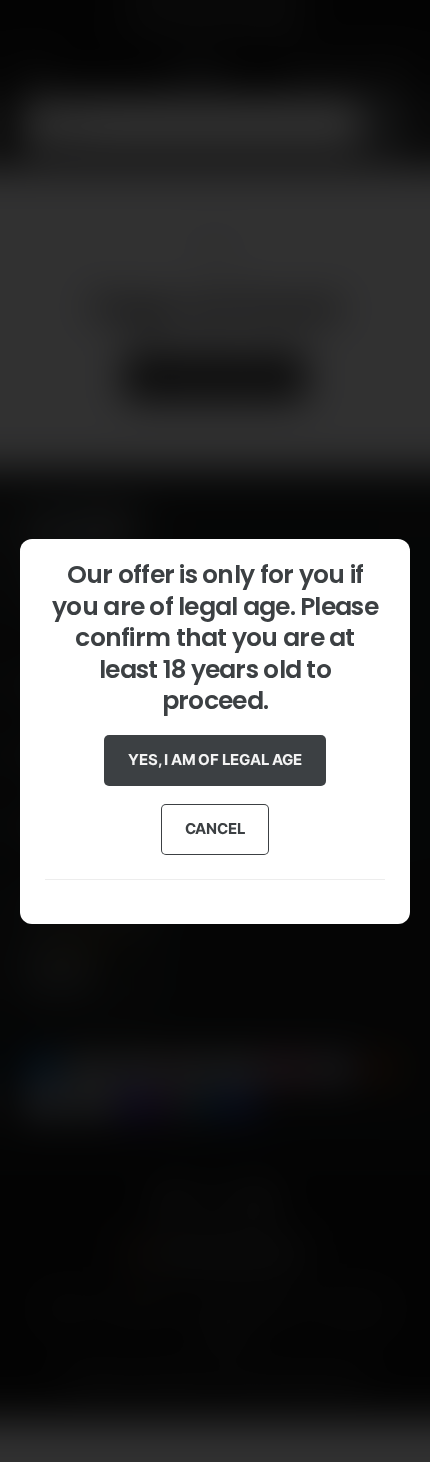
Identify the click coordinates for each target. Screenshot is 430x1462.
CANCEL (215, 828)
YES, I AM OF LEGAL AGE (214, 759)
